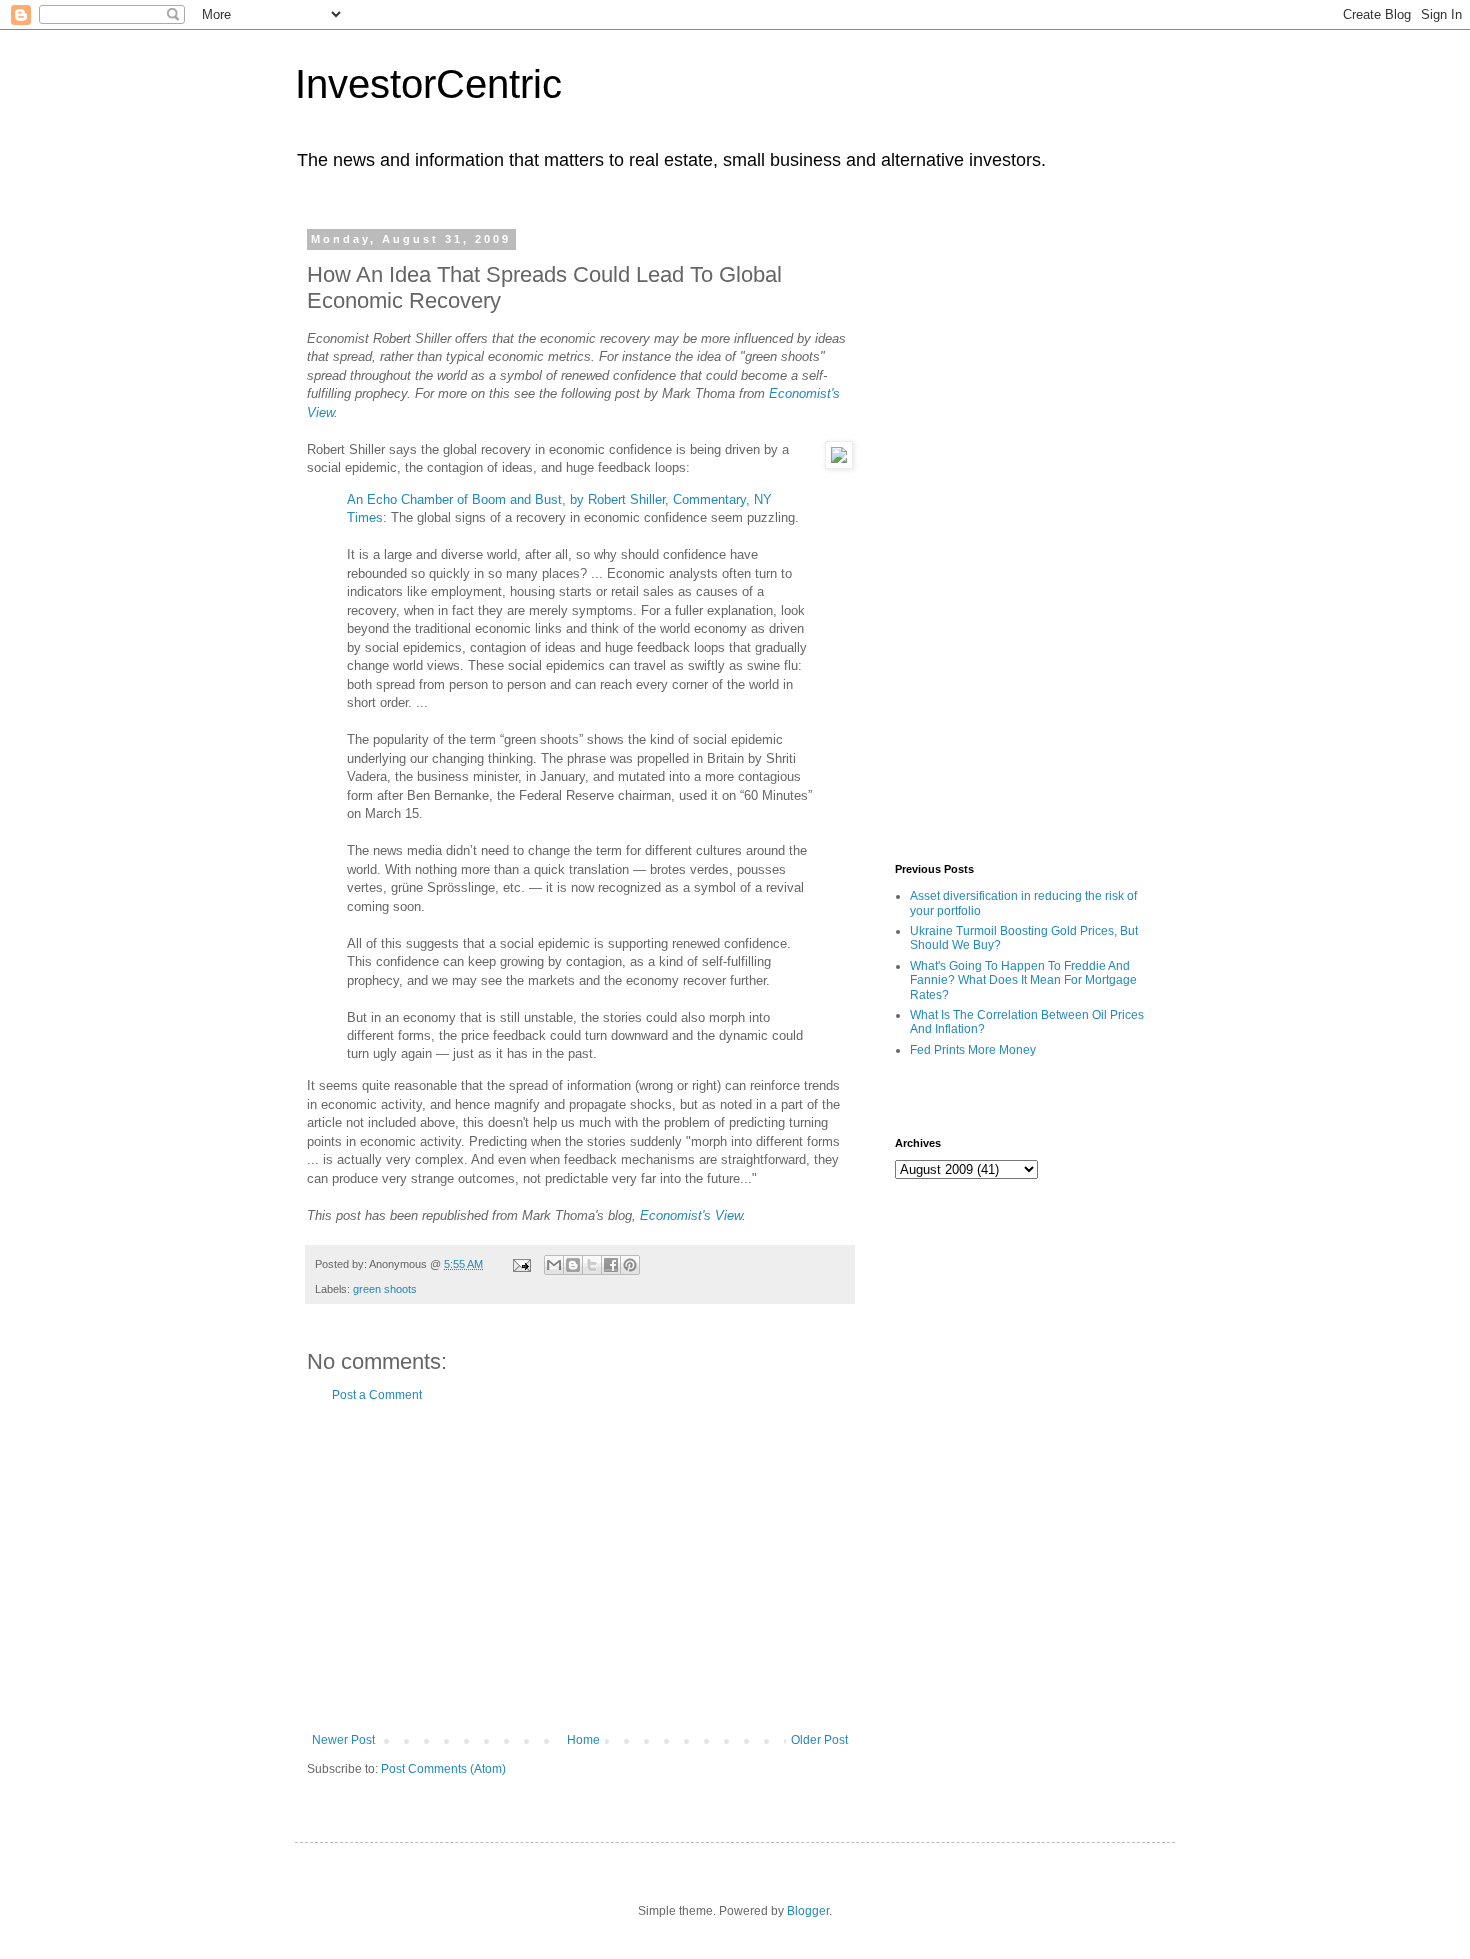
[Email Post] (521, 1264)
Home (583, 1740)
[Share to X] (592, 1265)
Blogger (808, 1911)
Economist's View (691, 1215)
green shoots (385, 1289)
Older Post (819, 1740)
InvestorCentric (428, 84)
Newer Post (343, 1740)
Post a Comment (377, 1395)
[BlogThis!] (573, 1265)
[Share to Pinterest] (630, 1265)
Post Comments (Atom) (443, 1769)
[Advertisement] (580, 1568)
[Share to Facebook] (611, 1265)
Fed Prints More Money (973, 1050)
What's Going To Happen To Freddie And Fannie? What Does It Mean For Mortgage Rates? (1023, 980)
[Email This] (554, 1265)
